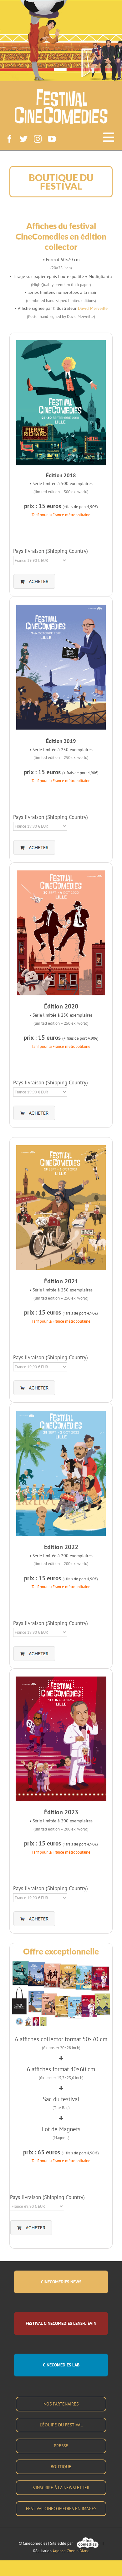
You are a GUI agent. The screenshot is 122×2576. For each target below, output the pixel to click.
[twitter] (24, 139)
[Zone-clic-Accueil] (61, 22)
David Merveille (93, 308)
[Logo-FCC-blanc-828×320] (61, 91)
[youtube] (52, 139)
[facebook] (10, 139)
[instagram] (38, 139)
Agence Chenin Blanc (71, 2551)
